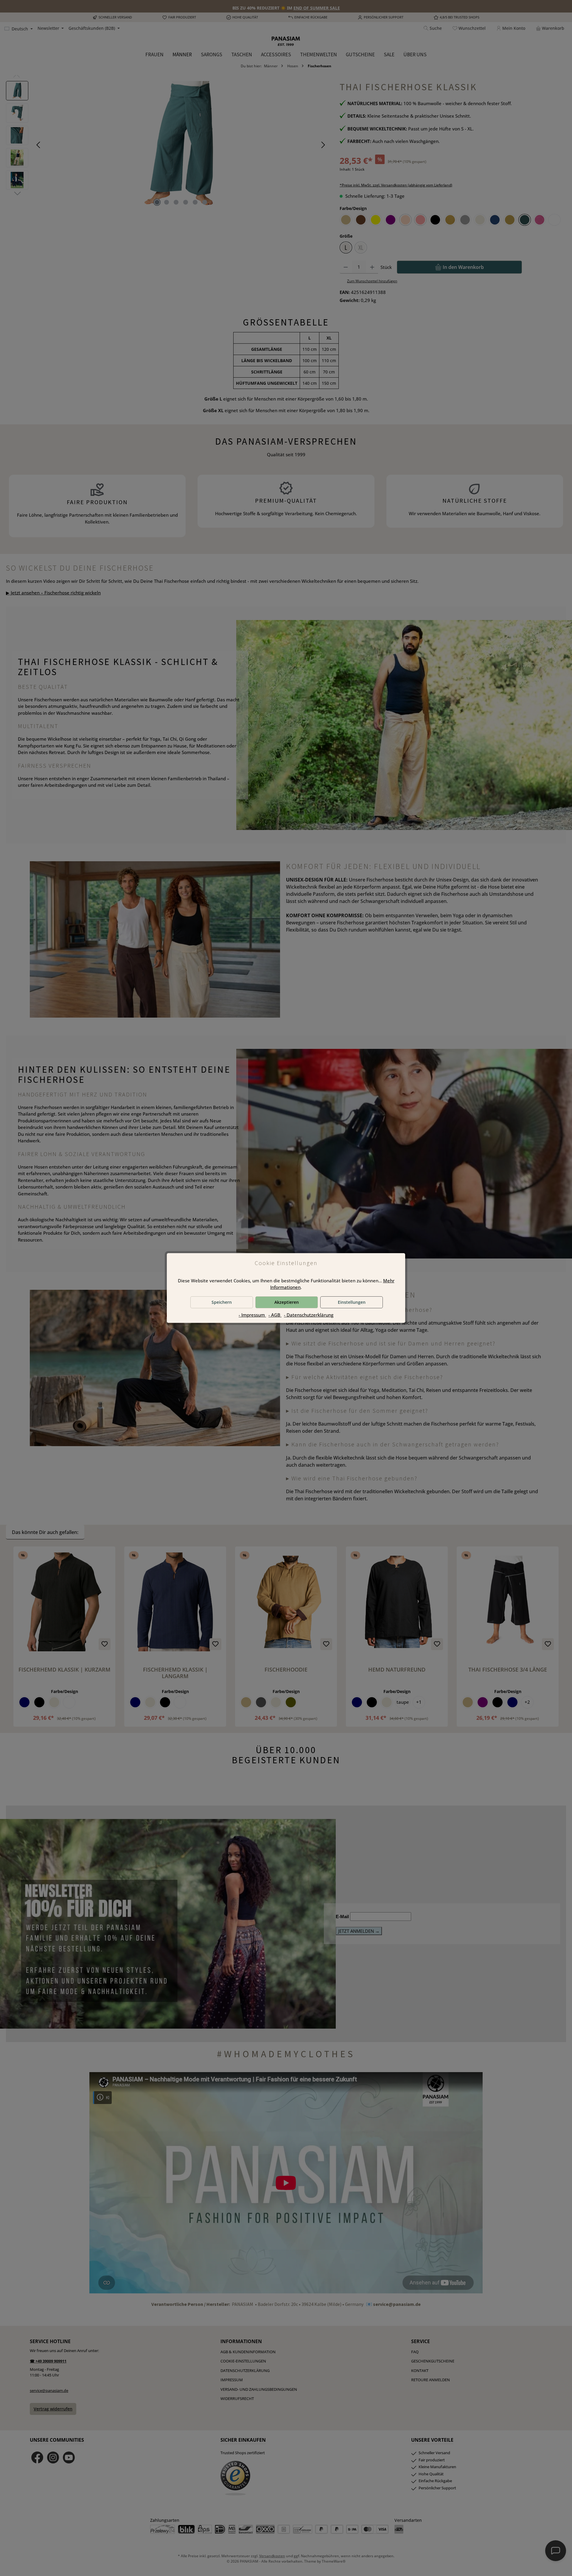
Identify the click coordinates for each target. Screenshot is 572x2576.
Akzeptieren (287, 1302)
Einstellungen (352, 1302)
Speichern (222, 1302)
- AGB (275, 1315)
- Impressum (252, 1315)
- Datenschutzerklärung (309, 1315)
